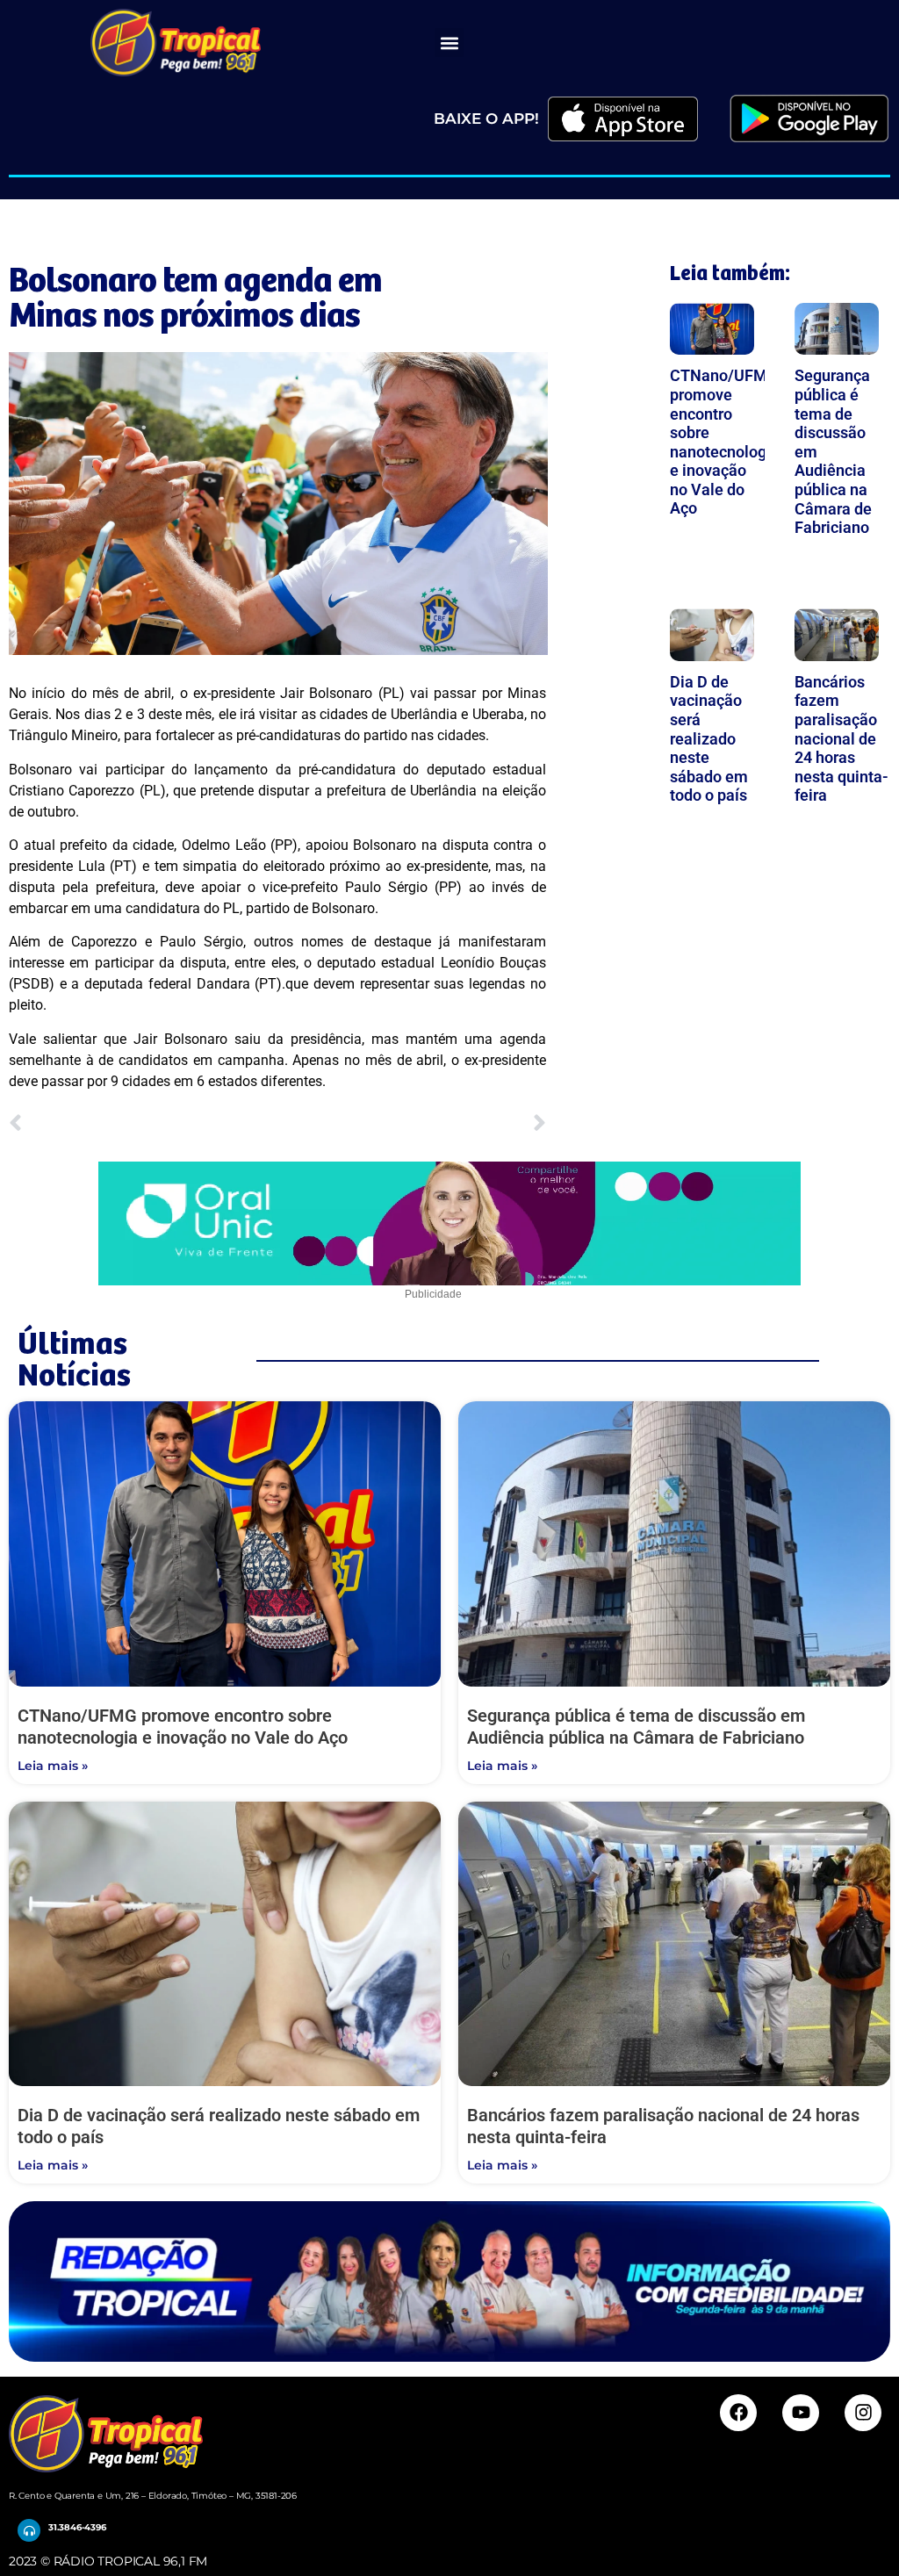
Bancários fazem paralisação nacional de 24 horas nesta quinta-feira (841, 739)
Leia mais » (53, 1766)
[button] (449, 43)
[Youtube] (801, 2413)
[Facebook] (738, 2413)
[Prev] (143, 1124)
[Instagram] (863, 2413)
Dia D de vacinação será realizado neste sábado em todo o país (709, 739)
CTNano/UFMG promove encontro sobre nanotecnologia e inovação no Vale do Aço (725, 442)
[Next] (412, 1124)
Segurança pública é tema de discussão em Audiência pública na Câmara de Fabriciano (636, 1727)
